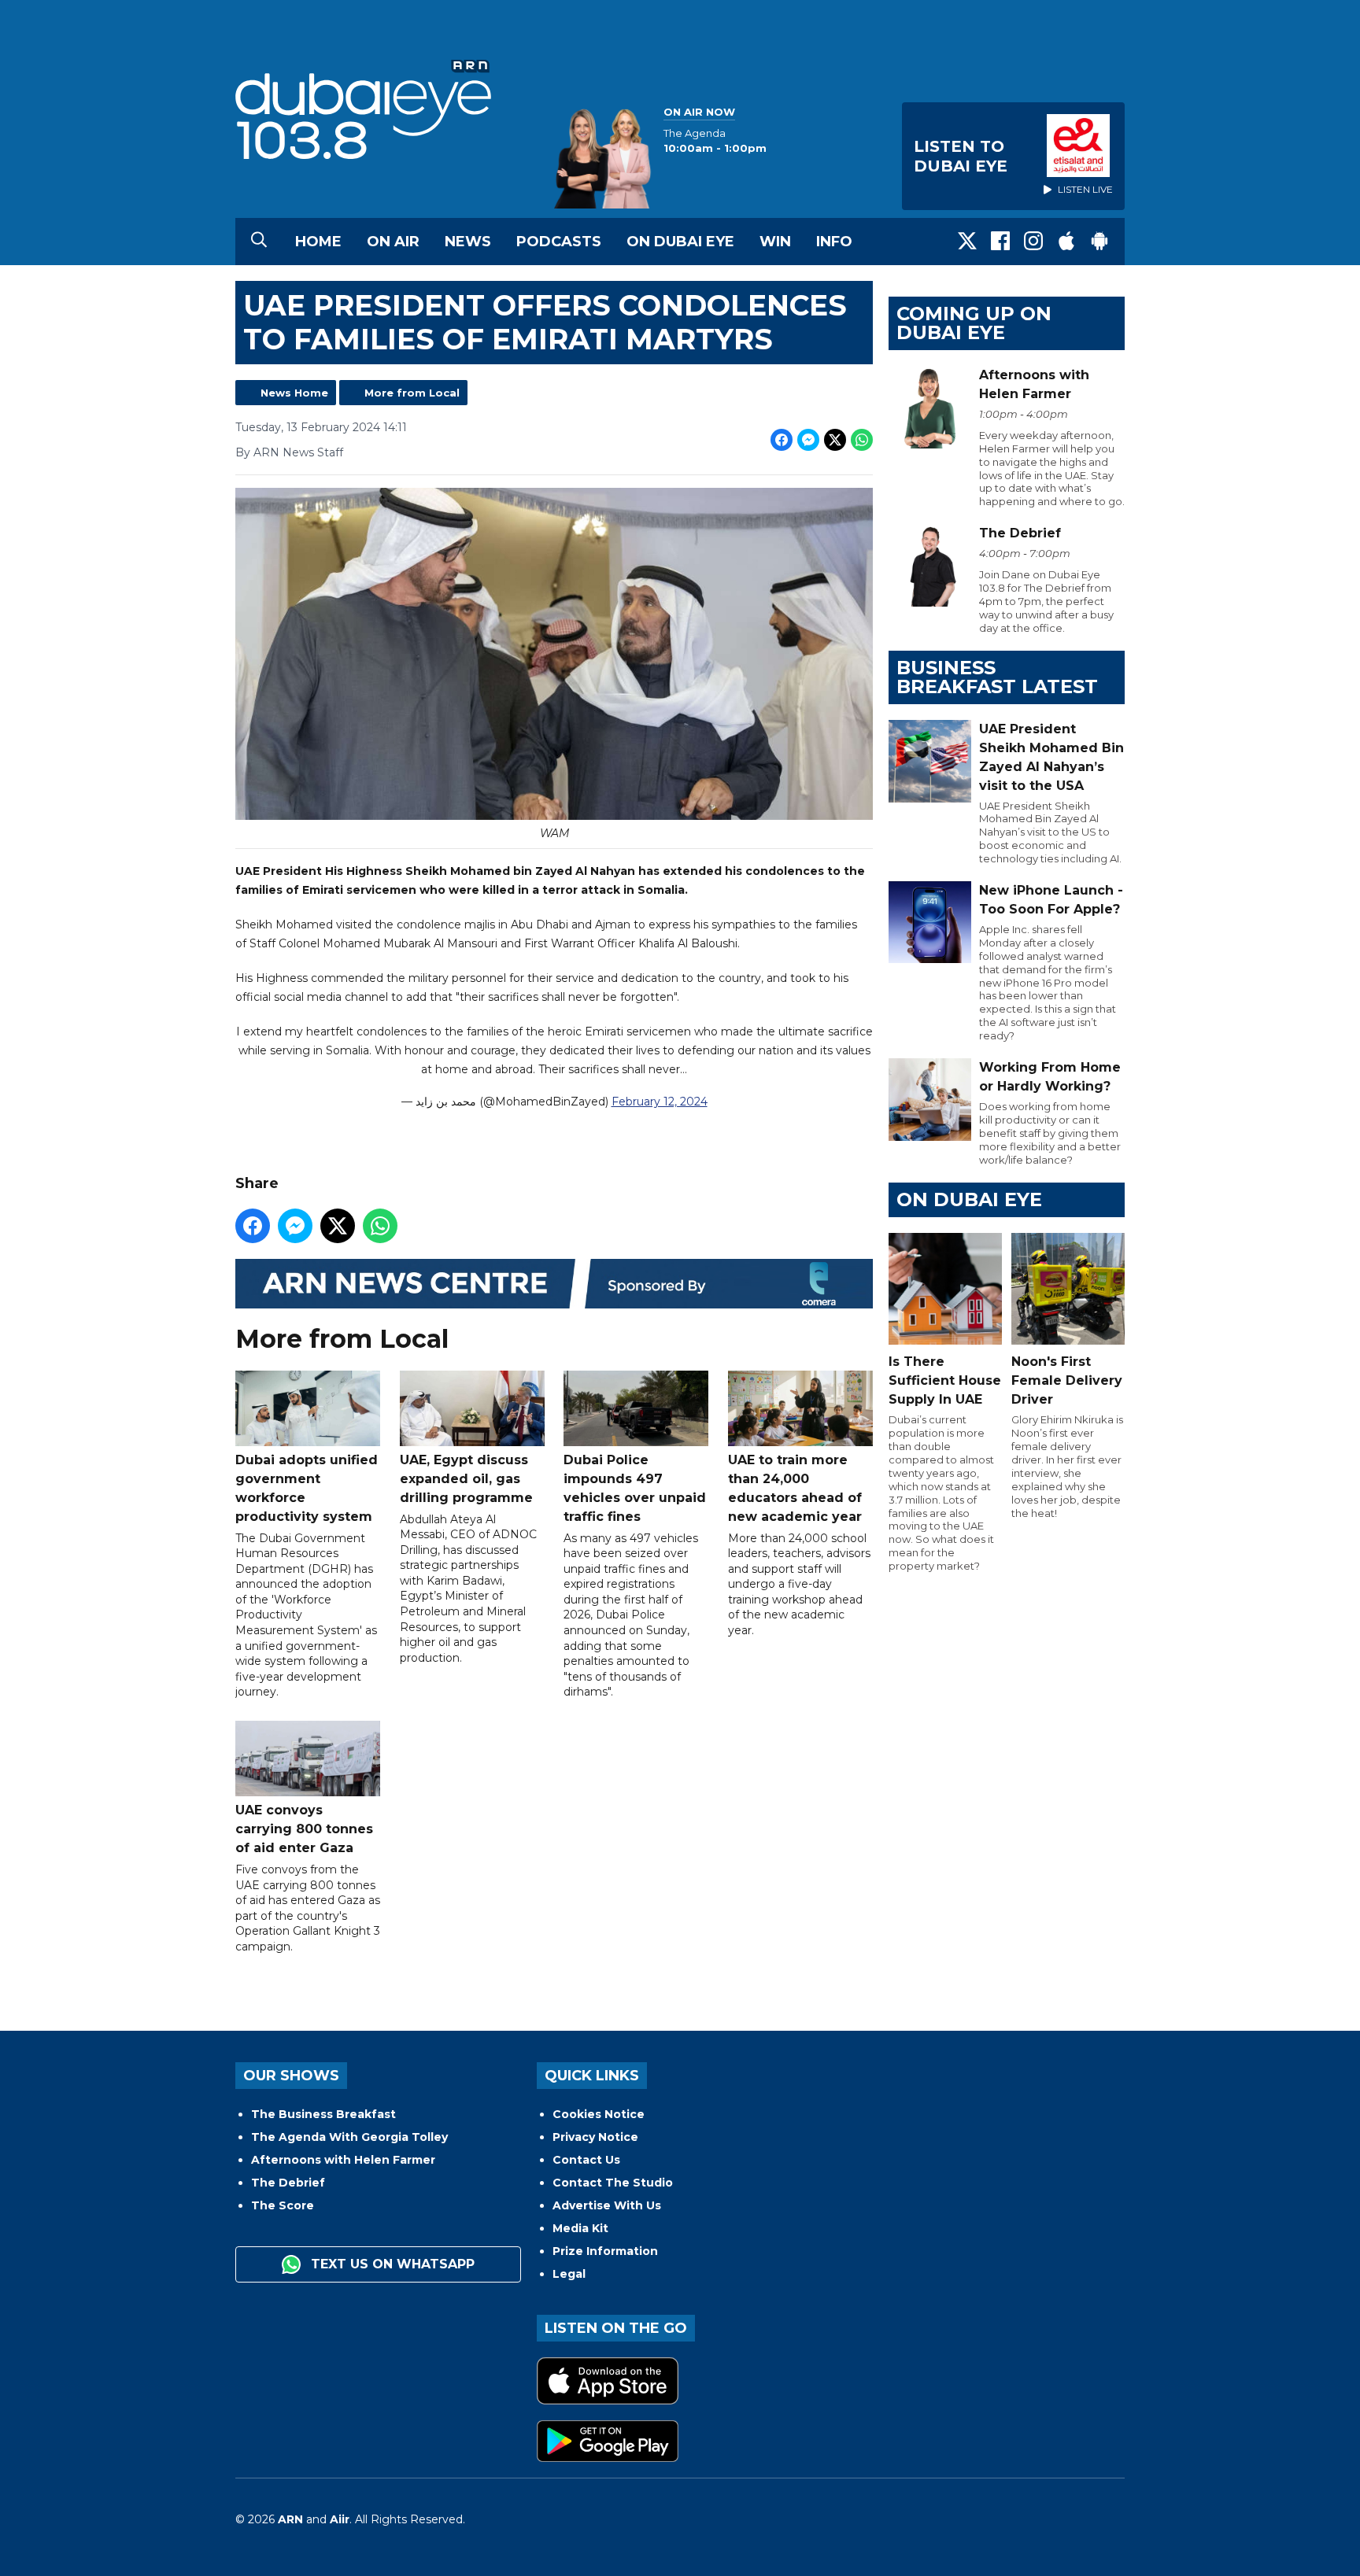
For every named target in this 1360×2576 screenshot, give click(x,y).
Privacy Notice (595, 2137)
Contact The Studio (613, 2183)
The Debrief (288, 2183)
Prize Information (605, 2251)
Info (834, 242)
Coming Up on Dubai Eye (974, 323)
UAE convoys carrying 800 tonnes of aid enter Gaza (304, 1829)
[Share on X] (835, 440)
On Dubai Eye (680, 242)
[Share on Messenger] (808, 440)
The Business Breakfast (323, 2114)
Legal (569, 2274)
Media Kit (580, 2228)
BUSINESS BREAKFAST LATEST (997, 677)
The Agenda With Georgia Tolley (349, 2137)
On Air (393, 242)
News (468, 242)
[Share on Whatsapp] (862, 440)
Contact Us (586, 2160)
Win (775, 242)
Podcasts (559, 242)
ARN (290, 2519)
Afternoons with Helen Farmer (343, 2160)
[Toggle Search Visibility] (259, 242)
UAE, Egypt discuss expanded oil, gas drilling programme (466, 1479)
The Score (283, 2205)
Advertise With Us (607, 2205)
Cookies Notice (599, 2114)
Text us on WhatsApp (391, 2264)
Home (318, 242)
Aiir (340, 2519)
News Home (294, 393)
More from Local (412, 393)
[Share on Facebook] (782, 440)
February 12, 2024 (660, 1102)
